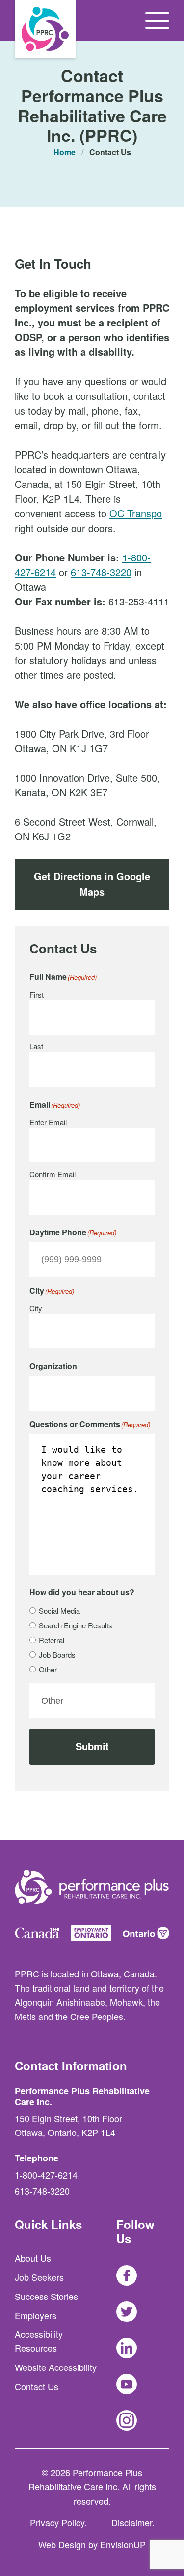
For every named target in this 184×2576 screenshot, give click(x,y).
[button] (157, 21)
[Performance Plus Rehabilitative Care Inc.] (45, 29)
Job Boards (57, 1655)
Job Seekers (39, 2277)
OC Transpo (136, 513)
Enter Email (48, 1122)
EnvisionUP (123, 2544)
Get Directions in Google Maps (92, 884)
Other (48, 1669)
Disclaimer (132, 2522)
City (36, 1308)
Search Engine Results (76, 1625)
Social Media (59, 1611)
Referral (52, 1640)
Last (36, 1046)
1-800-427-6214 (46, 2175)
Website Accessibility (56, 2367)
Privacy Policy (57, 2522)
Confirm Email (53, 1174)
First (37, 994)
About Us (33, 2258)
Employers (36, 2315)
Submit (92, 1746)
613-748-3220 (101, 572)
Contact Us (37, 2386)
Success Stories (46, 2296)
